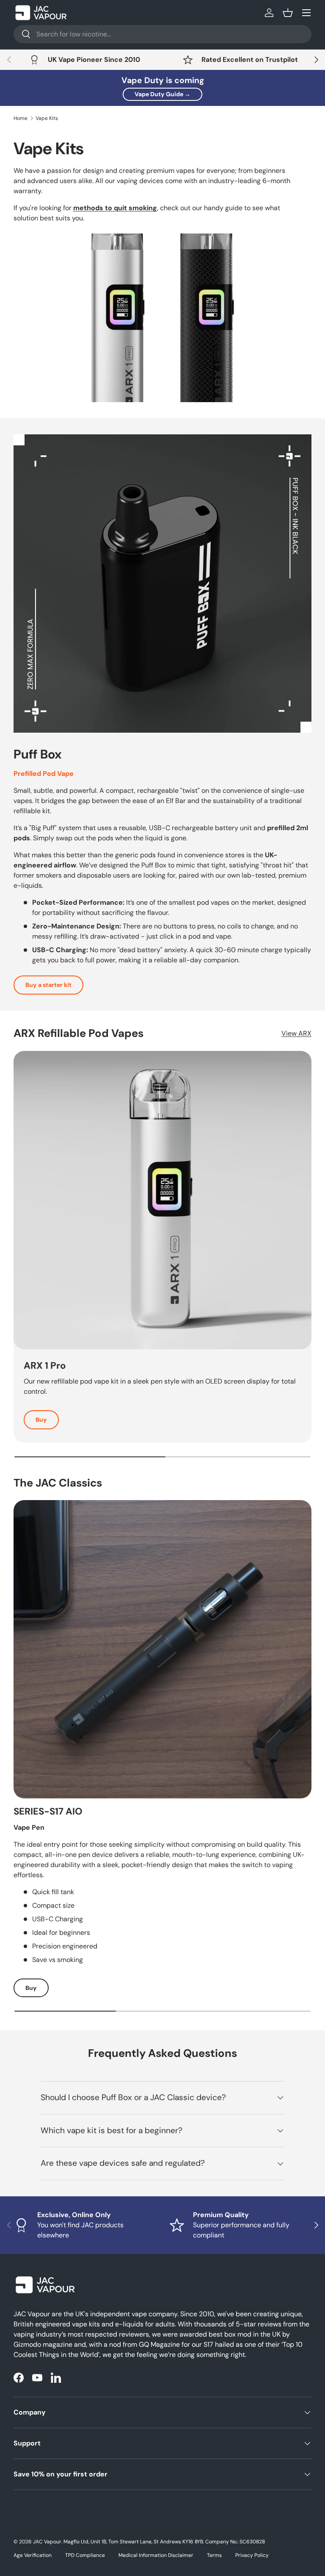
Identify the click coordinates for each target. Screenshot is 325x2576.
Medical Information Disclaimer (156, 2555)
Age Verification (33, 2555)
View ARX (296, 1033)
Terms (214, 2555)
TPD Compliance (85, 2555)
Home (21, 118)
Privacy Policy (252, 2555)
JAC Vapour (47, 2542)
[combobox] (162, 34)
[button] (288, 13)
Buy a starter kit (48, 985)
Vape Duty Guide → (162, 94)
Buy (41, 1420)
